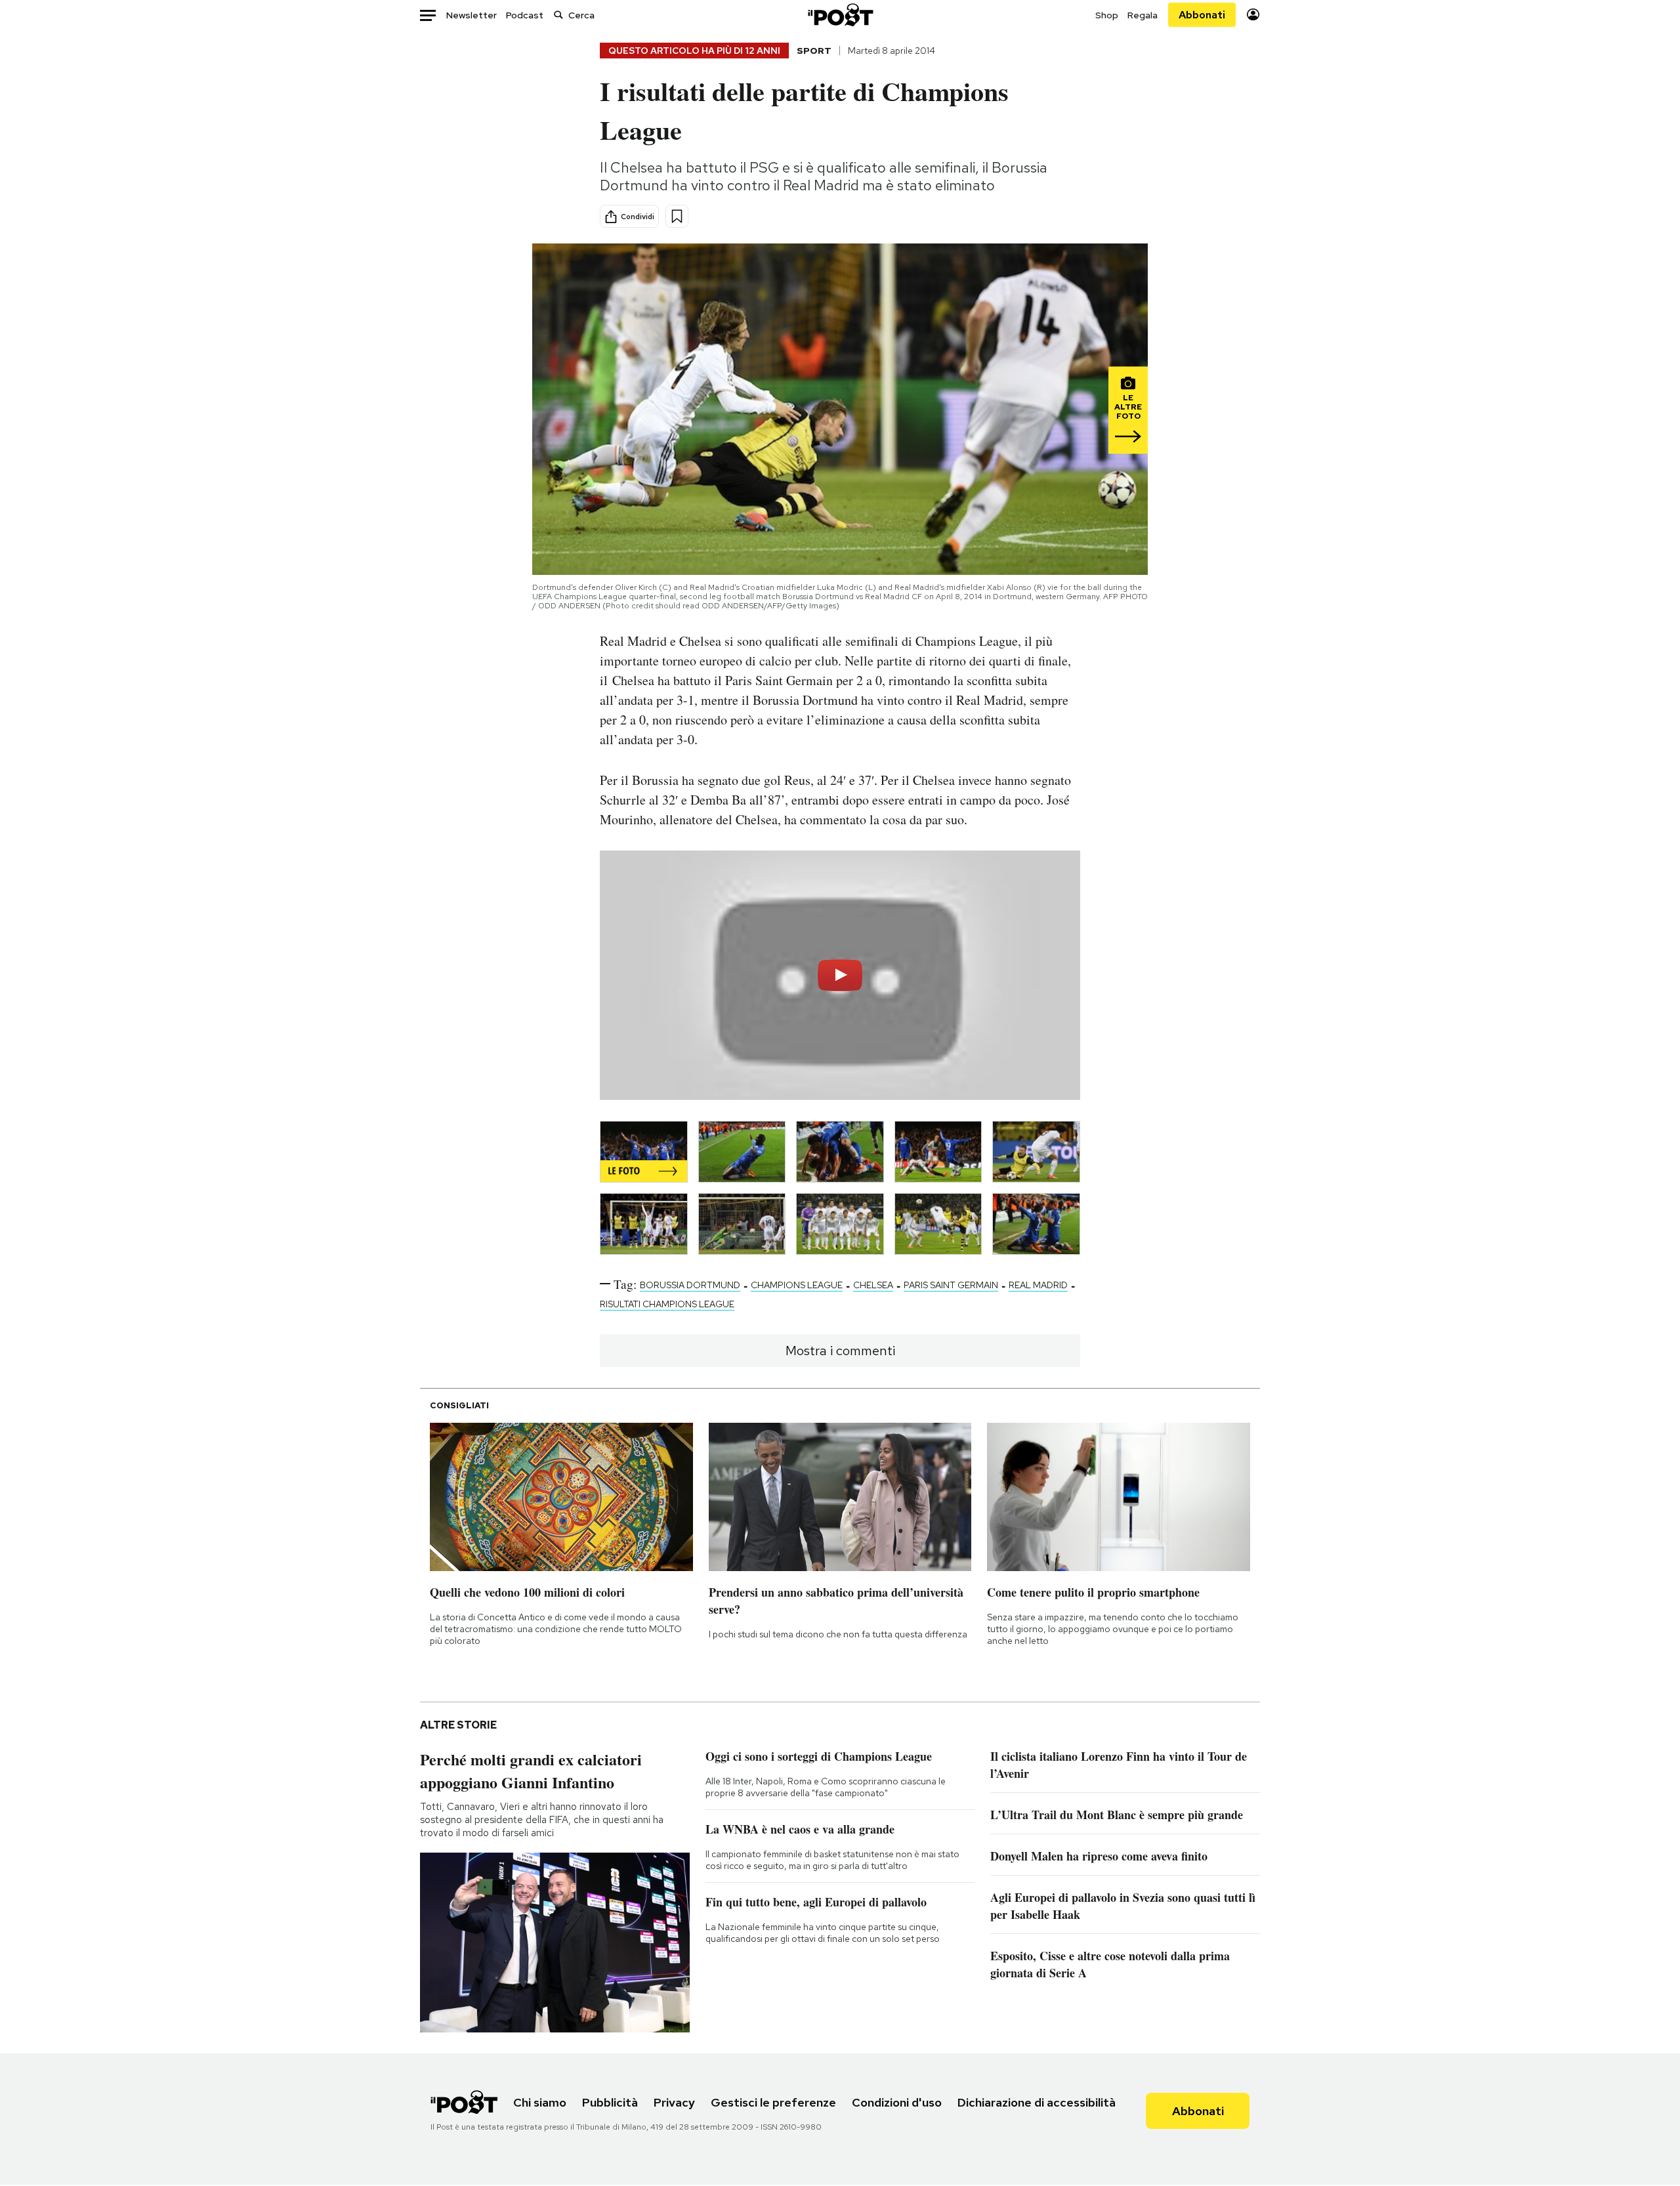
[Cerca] (558, 15)
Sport (814, 51)
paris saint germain (951, 1285)
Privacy (674, 2102)
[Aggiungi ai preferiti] (677, 216)
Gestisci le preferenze (773, 2102)
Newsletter (472, 15)
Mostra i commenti (840, 1351)
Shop (1107, 15)
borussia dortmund (690, 1285)
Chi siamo (540, 2102)
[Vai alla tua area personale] (1253, 15)
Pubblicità (610, 2102)
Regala (1143, 15)
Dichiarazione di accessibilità (1037, 2102)
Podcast (525, 15)
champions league (797, 1285)
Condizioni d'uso (897, 2102)
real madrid (1038, 1285)
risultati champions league (667, 1304)
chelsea (873, 1285)
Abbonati (1202, 15)
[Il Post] (840, 15)
